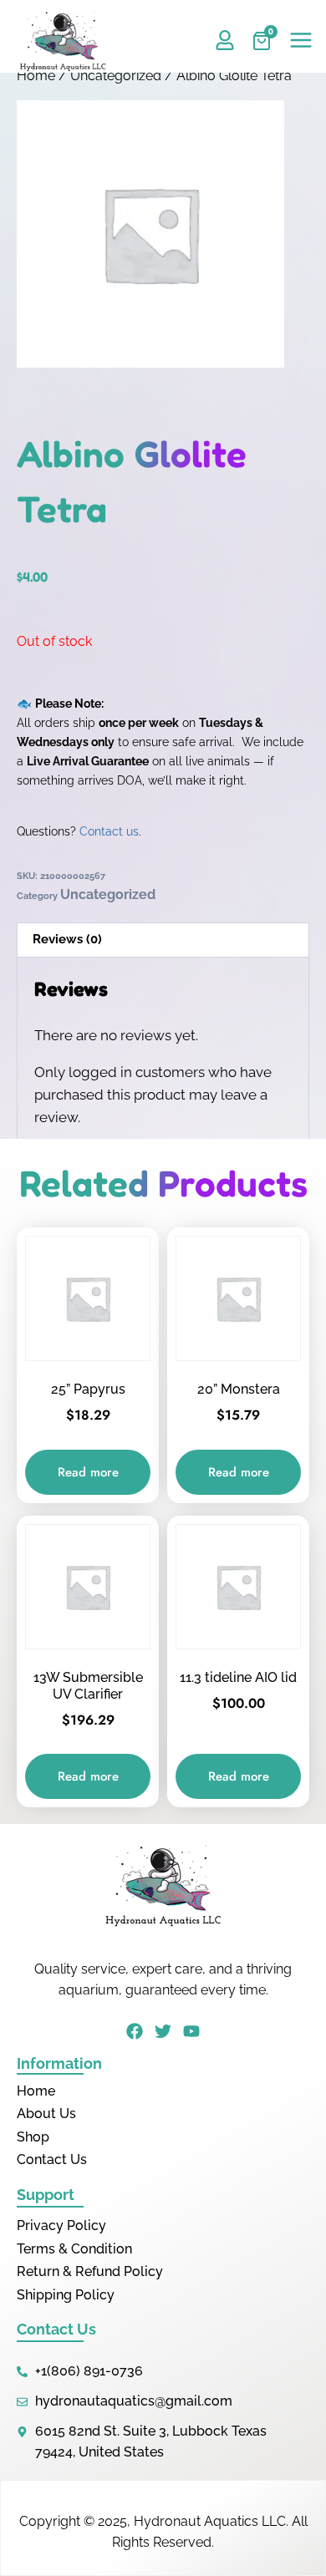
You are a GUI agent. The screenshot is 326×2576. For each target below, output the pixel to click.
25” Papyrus (88, 1389)
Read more (88, 1472)
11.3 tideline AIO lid (238, 1677)
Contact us (109, 831)
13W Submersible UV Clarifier (88, 1686)
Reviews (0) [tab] (67, 939)
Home (36, 76)
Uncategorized (116, 76)
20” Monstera (239, 1389)
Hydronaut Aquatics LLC (210, 2521)
